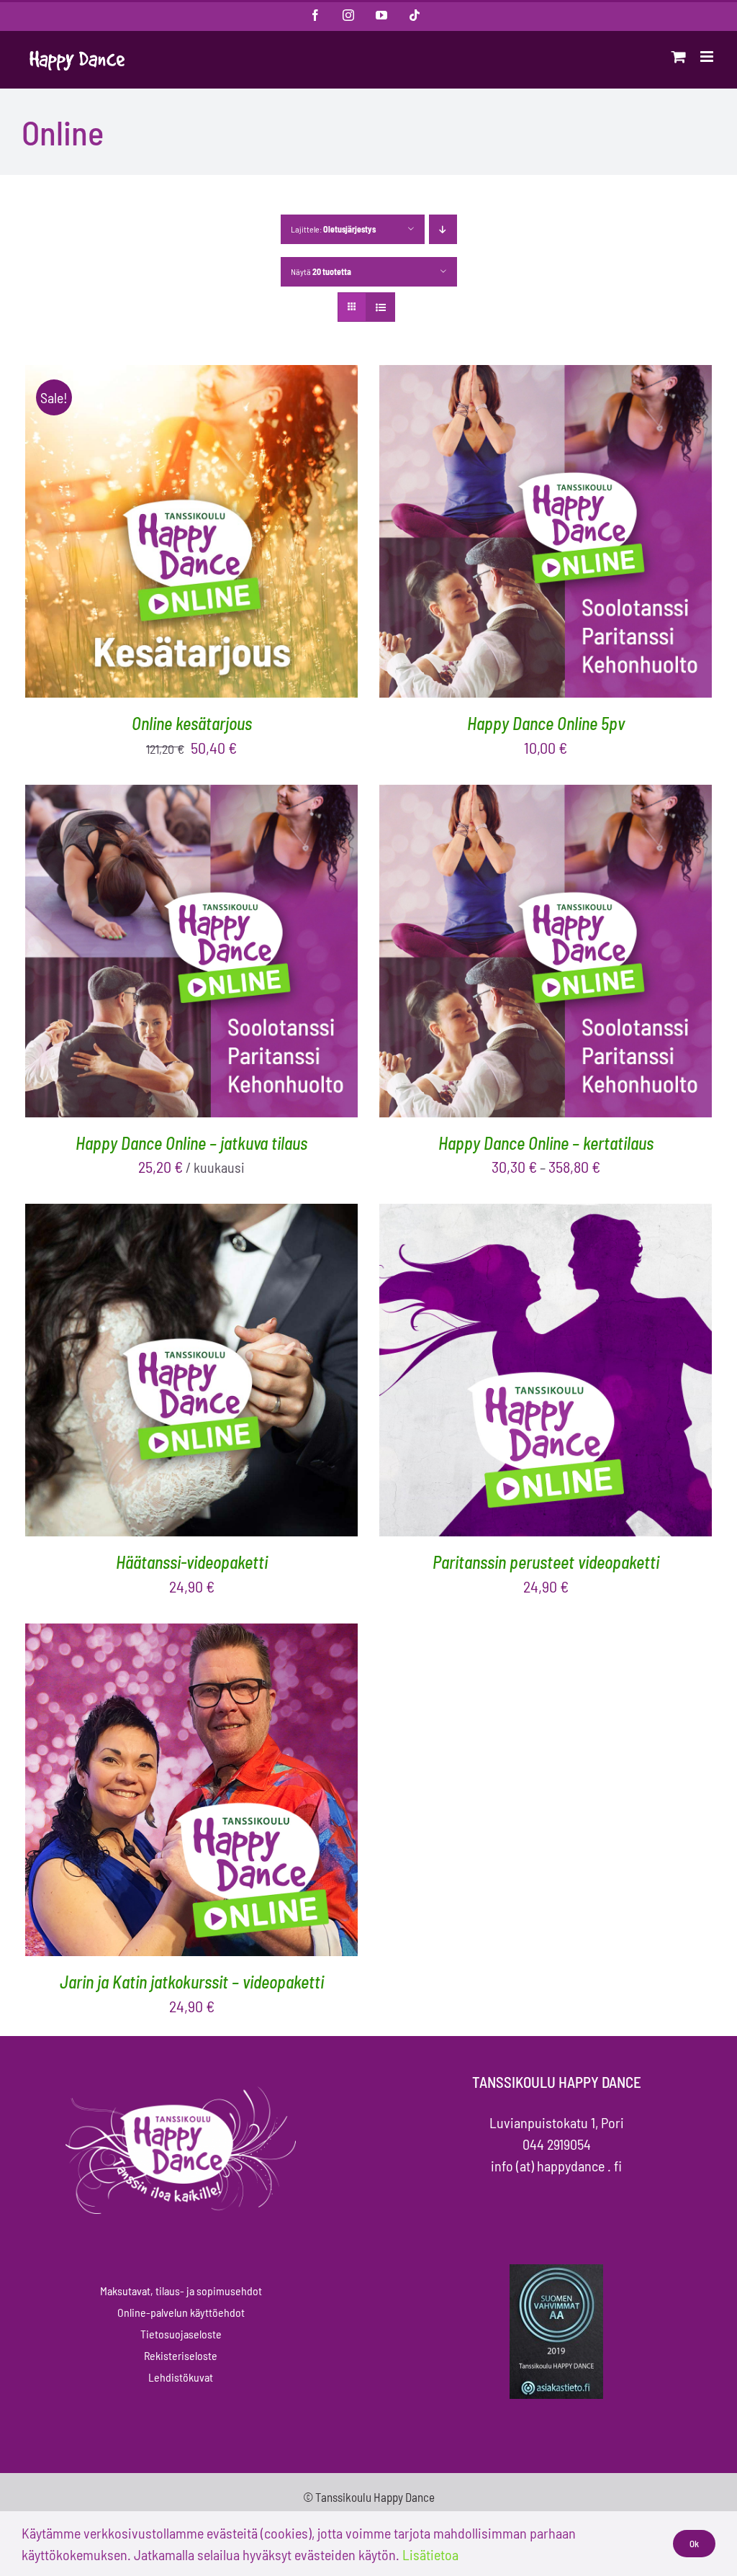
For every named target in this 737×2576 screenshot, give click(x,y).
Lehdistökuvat (181, 2377)
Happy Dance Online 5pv (546, 723)
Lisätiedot (254, 534)
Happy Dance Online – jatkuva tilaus (191, 1143)
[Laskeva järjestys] (443, 229)
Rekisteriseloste (181, 2355)
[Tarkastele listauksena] (380, 307)
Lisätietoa (430, 2554)
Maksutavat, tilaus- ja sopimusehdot (181, 2291)
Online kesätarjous (192, 723)
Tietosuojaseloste (181, 2334)
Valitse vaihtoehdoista (504, 954)
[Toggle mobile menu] (708, 57)
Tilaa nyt (150, 954)
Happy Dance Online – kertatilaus (546, 1143)
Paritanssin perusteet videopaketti (546, 1562)
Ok (694, 2544)
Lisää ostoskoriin (150, 534)
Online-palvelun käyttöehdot (181, 2312)
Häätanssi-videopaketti (192, 1562)
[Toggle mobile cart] (679, 57)
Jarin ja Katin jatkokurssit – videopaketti (192, 1982)
